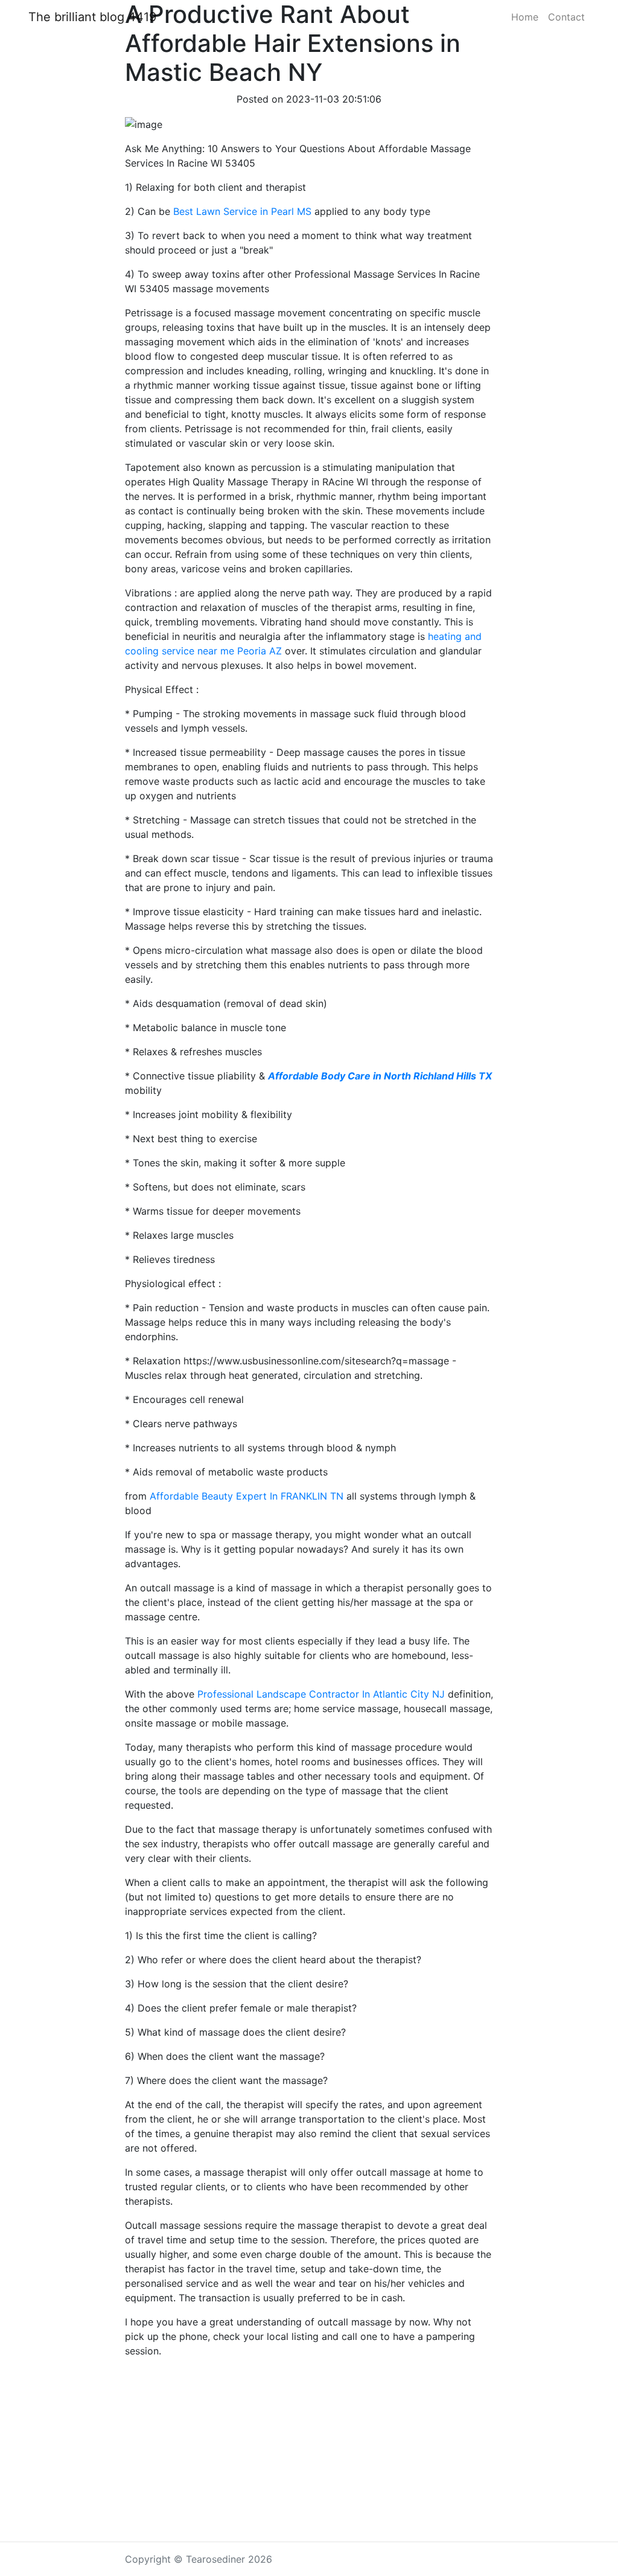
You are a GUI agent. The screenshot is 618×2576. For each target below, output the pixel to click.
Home (525, 17)
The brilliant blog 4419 (92, 17)
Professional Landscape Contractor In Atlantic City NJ (321, 1694)
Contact (566, 17)
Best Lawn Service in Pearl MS (242, 211)
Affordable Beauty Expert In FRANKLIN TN (247, 1496)
